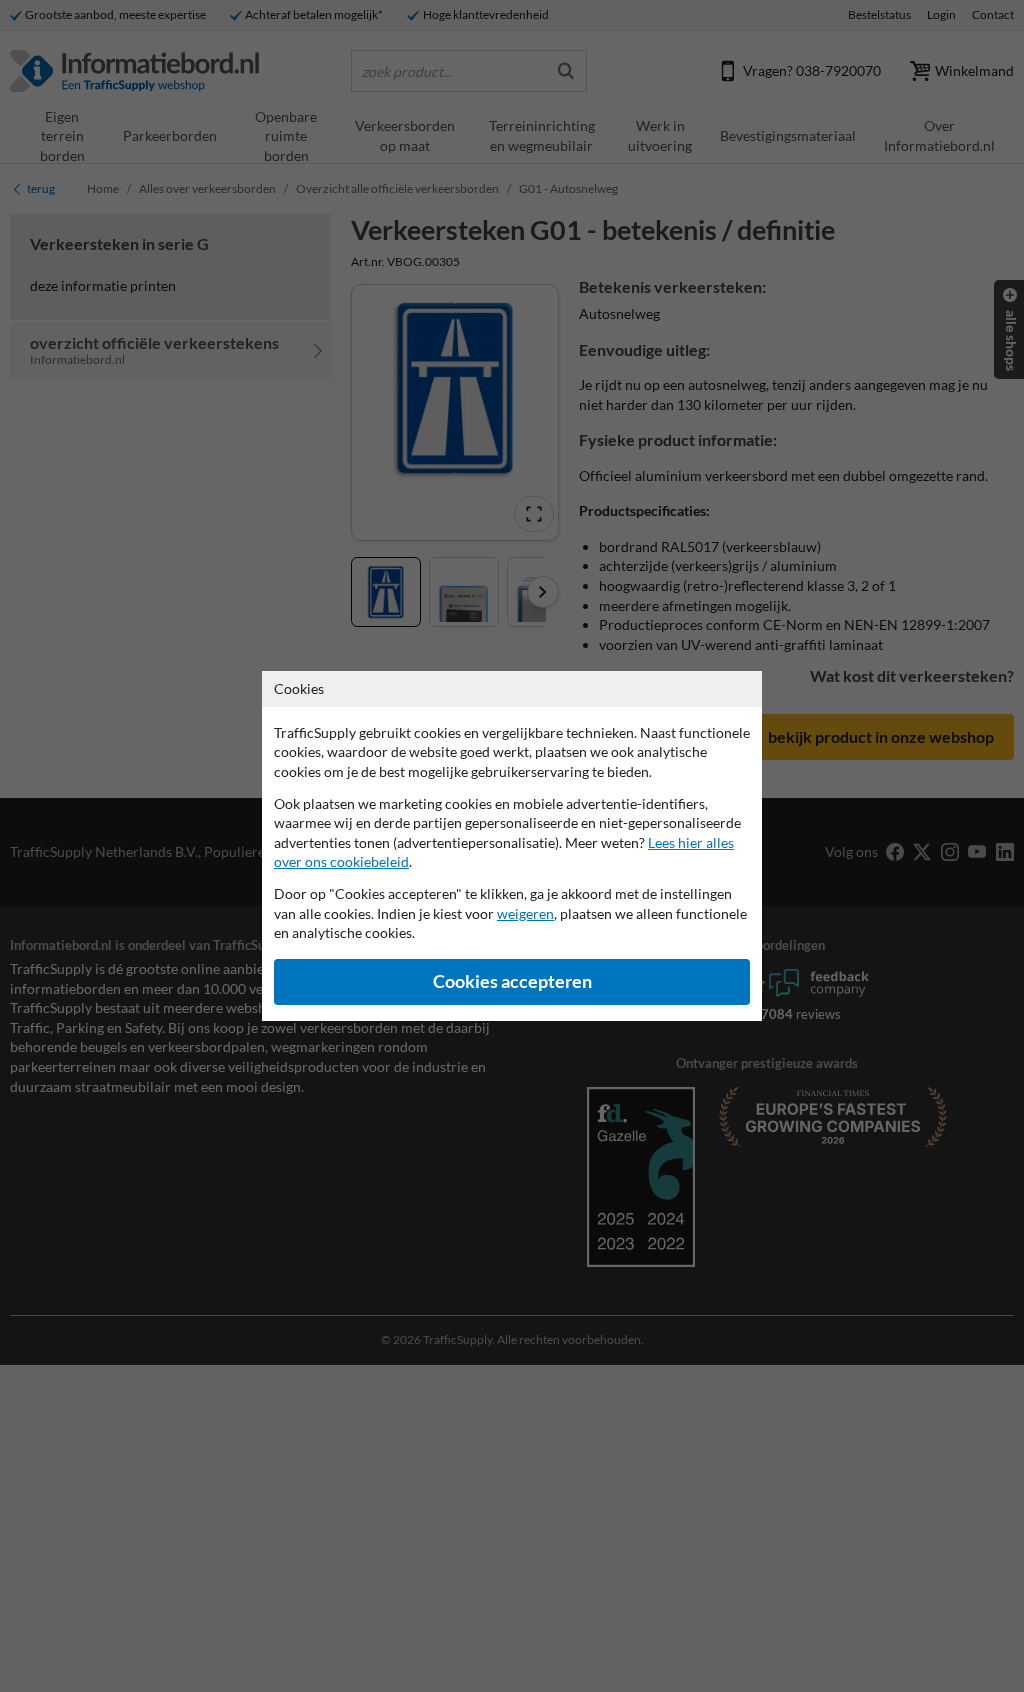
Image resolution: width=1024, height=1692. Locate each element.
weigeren (525, 913)
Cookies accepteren (512, 981)
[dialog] (512, 846)
